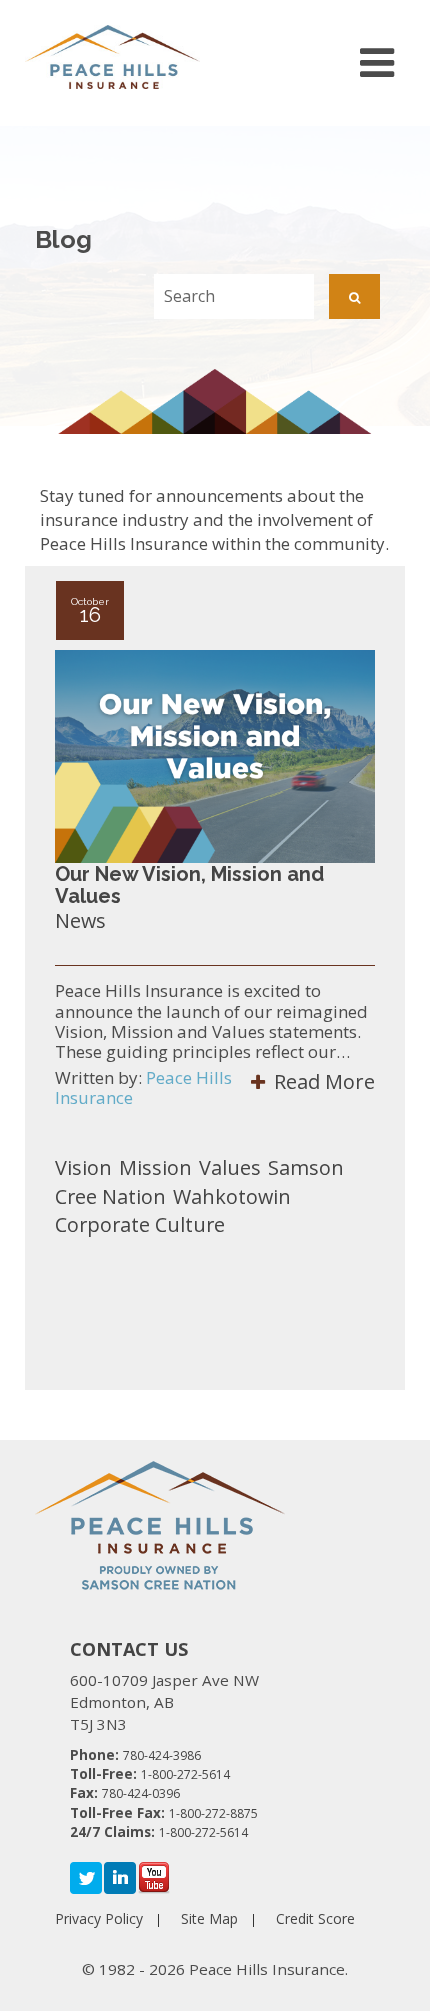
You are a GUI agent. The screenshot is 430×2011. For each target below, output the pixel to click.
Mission (155, 1167)
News (80, 920)
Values (230, 1167)
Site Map (209, 1918)
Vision (83, 1167)
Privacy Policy (99, 1918)
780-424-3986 (162, 1755)
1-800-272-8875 (213, 1813)
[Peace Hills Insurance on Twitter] (86, 1877)
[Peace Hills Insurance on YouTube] (154, 1877)
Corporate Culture (140, 1224)
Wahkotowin (232, 1196)
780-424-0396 (141, 1793)
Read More (322, 1081)
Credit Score (315, 1918)
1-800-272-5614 (185, 1774)
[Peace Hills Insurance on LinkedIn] (120, 1877)
